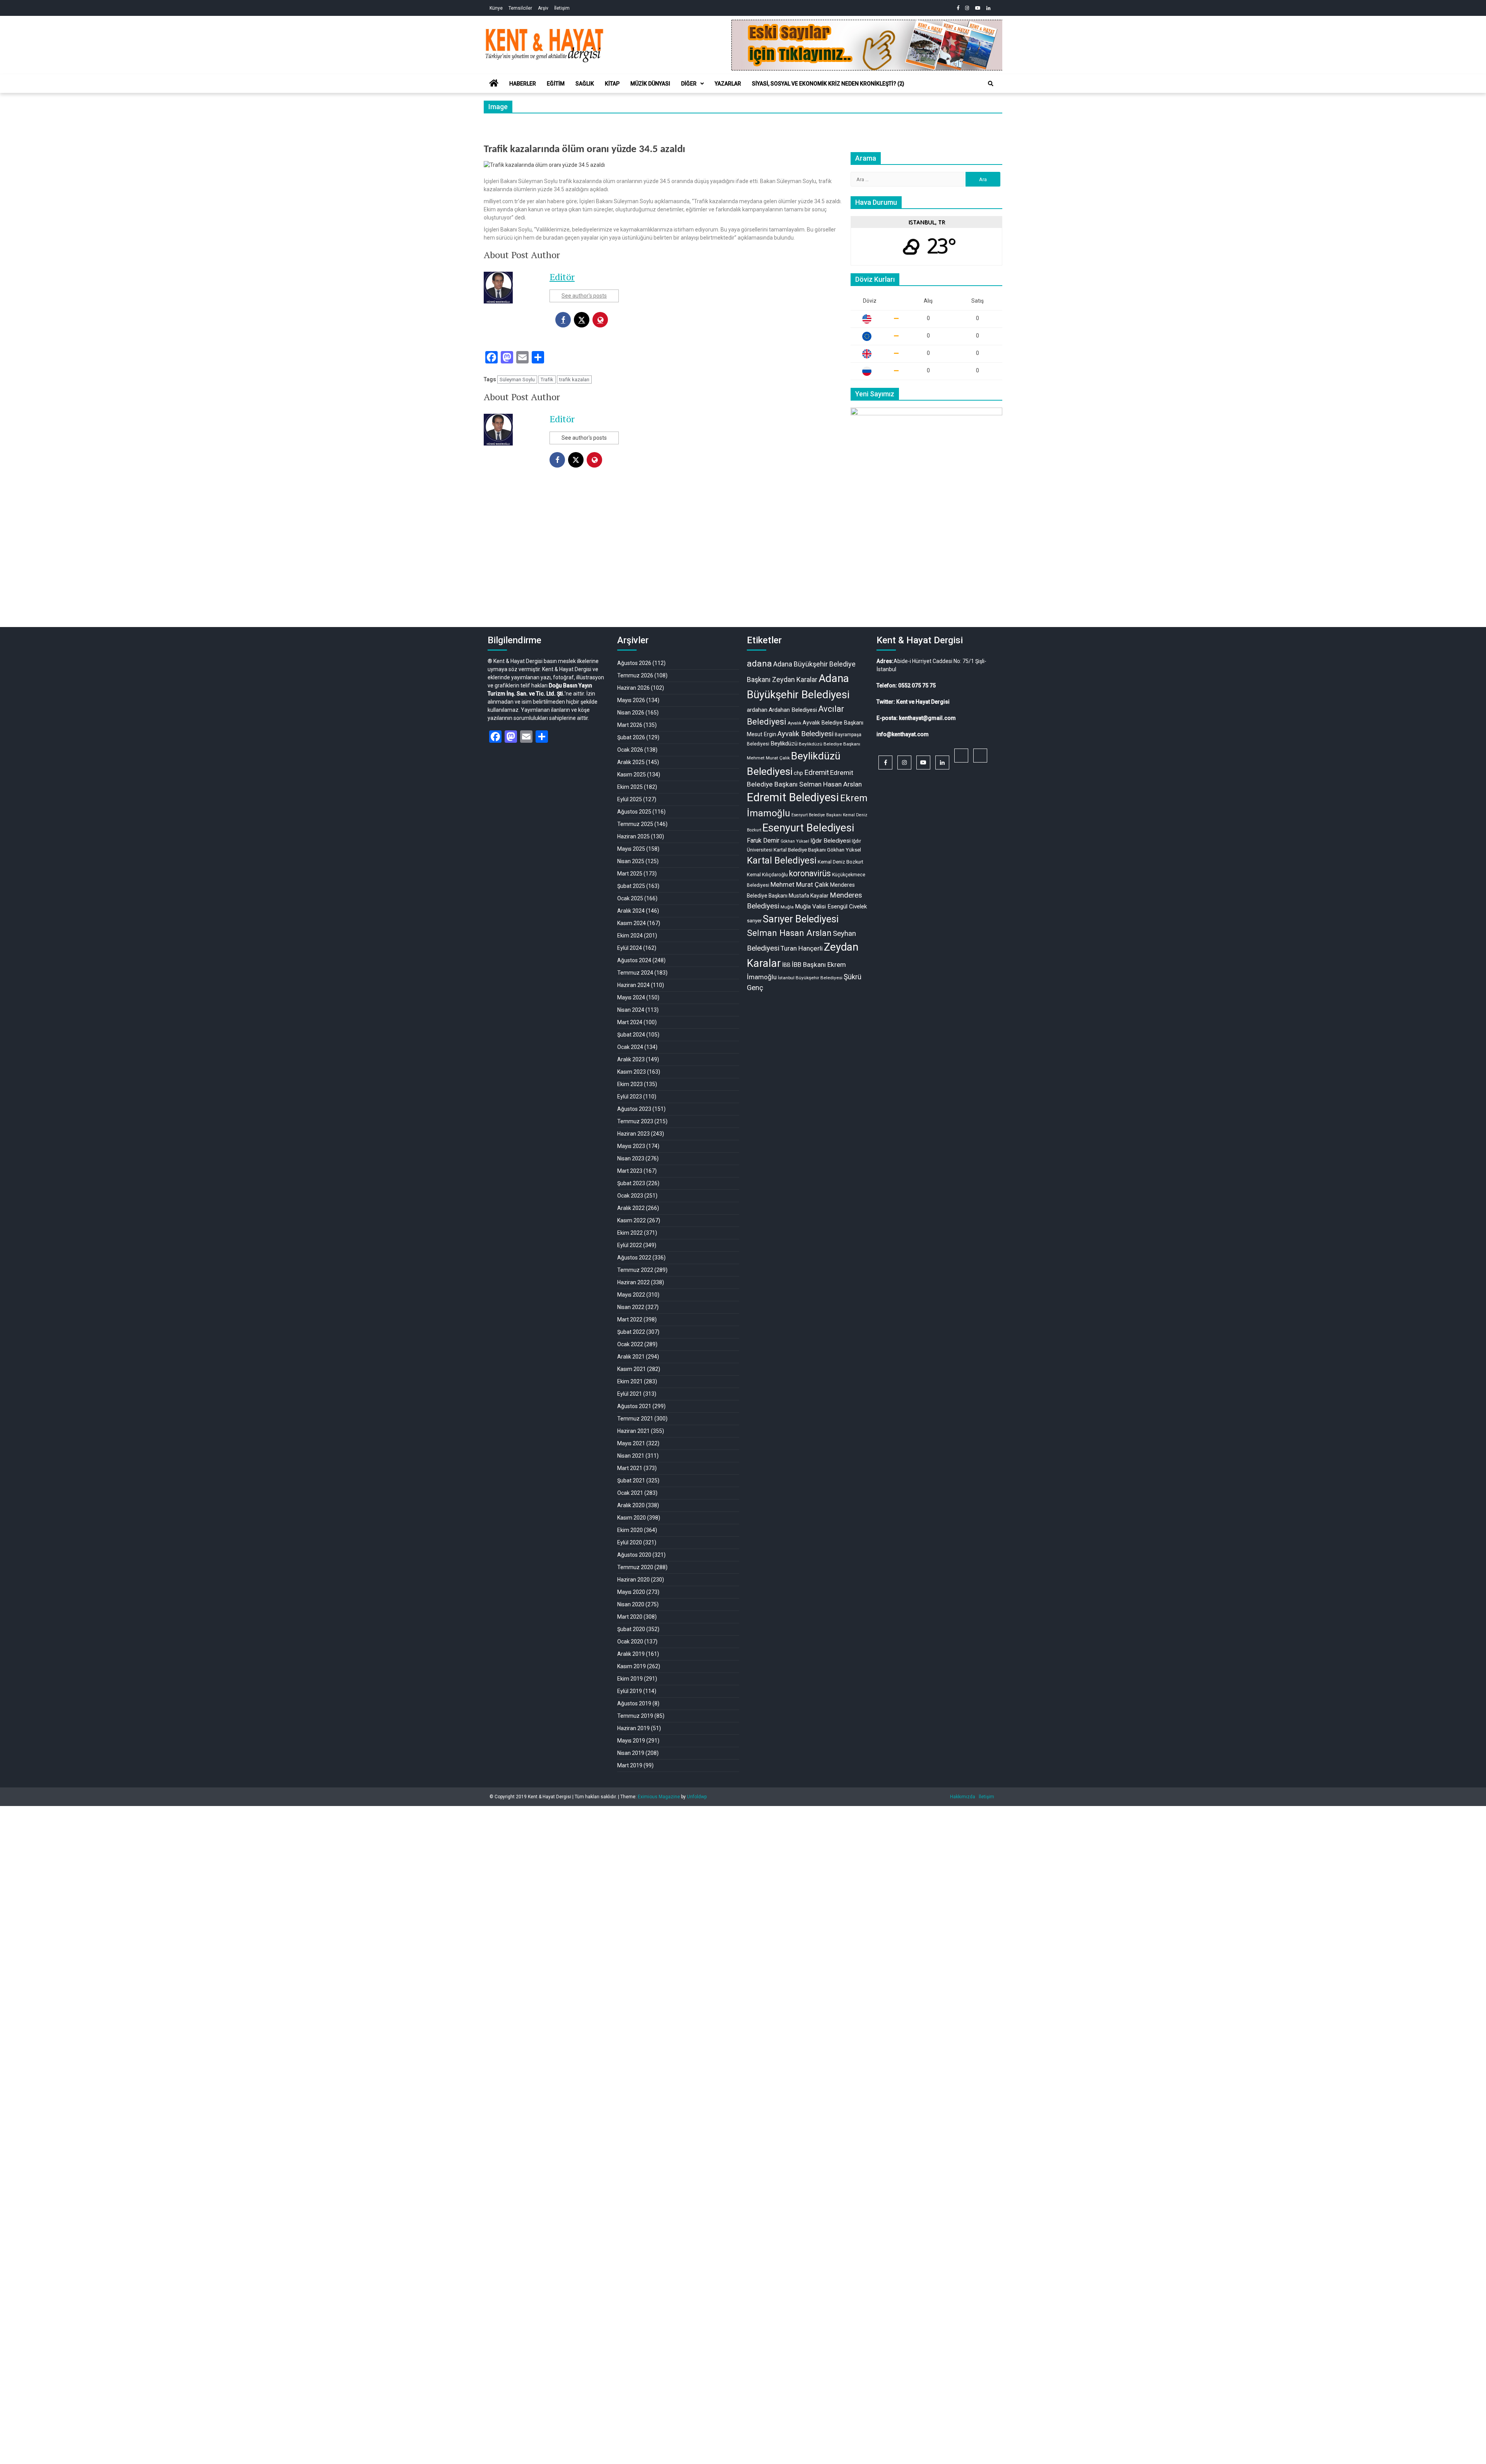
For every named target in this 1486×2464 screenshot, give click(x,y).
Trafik (547, 380)
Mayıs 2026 (631, 700)
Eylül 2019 (630, 1691)
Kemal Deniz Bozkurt (841, 862)
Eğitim (556, 84)
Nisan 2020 (631, 1604)
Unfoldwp (697, 1797)
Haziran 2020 (633, 1580)
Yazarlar (728, 84)
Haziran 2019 (633, 1728)
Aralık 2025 (631, 762)
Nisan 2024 (631, 1010)
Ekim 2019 (630, 1679)
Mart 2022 (630, 1319)
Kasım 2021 (632, 1369)
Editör (562, 277)
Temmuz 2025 (635, 824)
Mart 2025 (630, 874)
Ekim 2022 (630, 1233)
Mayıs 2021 (631, 1443)
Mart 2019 (630, 1765)
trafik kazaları (574, 380)
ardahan (757, 710)
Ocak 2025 (630, 898)
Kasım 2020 (632, 1518)
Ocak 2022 (630, 1344)
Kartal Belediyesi (782, 860)
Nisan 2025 (631, 861)
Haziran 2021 (633, 1431)
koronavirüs (810, 873)
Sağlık (585, 84)
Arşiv (543, 8)
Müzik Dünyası (650, 84)
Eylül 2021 (630, 1394)
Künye (496, 8)
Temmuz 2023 (635, 1121)
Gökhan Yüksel (795, 841)
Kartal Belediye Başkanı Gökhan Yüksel (817, 850)
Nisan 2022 (631, 1307)
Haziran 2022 (633, 1282)
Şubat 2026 (631, 737)
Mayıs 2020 (631, 1592)
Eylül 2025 (630, 799)
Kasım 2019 (632, 1666)
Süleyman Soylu (517, 380)
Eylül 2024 (630, 948)
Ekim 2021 (630, 1381)
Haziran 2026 (633, 688)
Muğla (787, 907)
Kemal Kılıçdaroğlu (767, 875)
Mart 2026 (630, 725)
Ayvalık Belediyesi (805, 734)
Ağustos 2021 (634, 1406)
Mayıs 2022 (631, 1295)
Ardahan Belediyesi (793, 710)
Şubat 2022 (631, 1332)
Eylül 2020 (630, 1542)
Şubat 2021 (631, 1480)
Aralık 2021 (631, 1357)
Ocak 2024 (630, 1047)
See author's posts (584, 296)
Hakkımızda (963, 1797)
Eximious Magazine (659, 1797)
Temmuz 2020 (635, 1567)
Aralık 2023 (631, 1059)
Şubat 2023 (631, 1183)
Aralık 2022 (631, 1208)
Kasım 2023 (632, 1072)
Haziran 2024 (633, 985)
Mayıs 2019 (631, 1741)
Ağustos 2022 (634, 1258)
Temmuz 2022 (635, 1270)
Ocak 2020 (630, 1642)
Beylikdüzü (784, 744)
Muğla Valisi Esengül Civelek (831, 906)
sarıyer (754, 921)
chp (798, 773)
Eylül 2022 (630, 1245)
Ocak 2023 (630, 1196)
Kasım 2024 (632, 923)
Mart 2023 (630, 1171)
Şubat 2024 (631, 1035)
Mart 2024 (630, 1022)
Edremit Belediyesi (793, 797)
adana (759, 664)
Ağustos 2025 (634, 812)
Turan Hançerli (802, 948)
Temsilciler (520, 8)
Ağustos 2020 (634, 1555)
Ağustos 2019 (634, 1703)
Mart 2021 (630, 1468)
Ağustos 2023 (634, 1109)
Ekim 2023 (630, 1084)
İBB (786, 965)
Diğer (689, 84)
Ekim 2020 (630, 1530)
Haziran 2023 (633, 1134)
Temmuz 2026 (635, 675)
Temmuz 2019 (635, 1716)
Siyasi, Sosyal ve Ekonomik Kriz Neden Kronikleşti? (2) (828, 84)
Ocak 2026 (630, 750)
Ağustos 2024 (634, 960)
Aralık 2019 (631, 1654)
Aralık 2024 (631, 911)
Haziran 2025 (633, 836)
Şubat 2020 (631, 1629)
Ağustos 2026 (634, 663)
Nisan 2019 (631, 1753)
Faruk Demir (763, 840)
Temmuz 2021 (635, 1419)
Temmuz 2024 (635, 973)
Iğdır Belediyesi (830, 841)
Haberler (523, 84)
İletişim (562, 8)
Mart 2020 (630, 1617)
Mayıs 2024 (631, 997)
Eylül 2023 (630, 1097)
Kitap (612, 84)
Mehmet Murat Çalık (800, 884)
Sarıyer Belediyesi (801, 919)
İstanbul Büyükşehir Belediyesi (810, 978)
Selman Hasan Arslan (789, 933)
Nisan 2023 (631, 1158)
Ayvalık (794, 723)
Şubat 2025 (631, 886)
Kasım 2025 (632, 774)
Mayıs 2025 (631, 849)
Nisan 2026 (631, 713)
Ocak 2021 (630, 1493)
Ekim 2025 (630, 787)
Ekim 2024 (630, 936)
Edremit (817, 773)
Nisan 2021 (631, 1456)
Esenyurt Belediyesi (808, 828)
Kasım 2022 (632, 1220)
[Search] (991, 84)
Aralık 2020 (631, 1505)
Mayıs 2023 (631, 1146)
